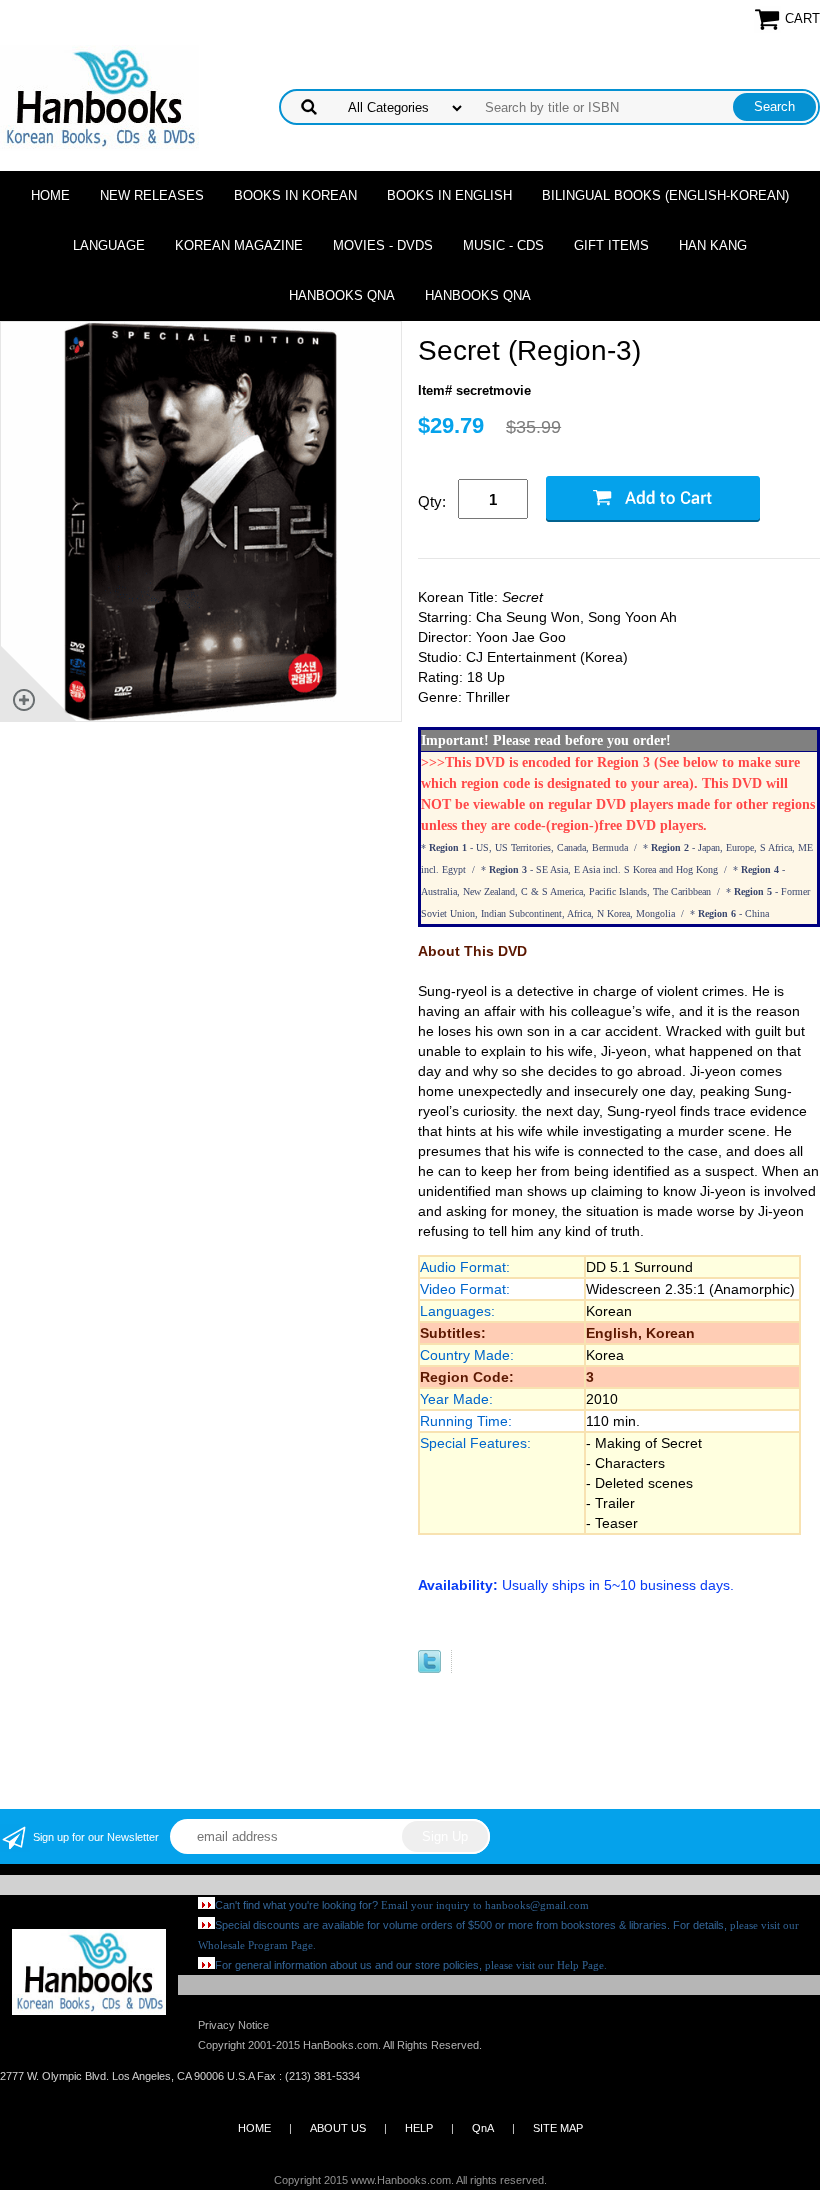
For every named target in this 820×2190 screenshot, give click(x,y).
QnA (483, 2128)
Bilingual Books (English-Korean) (665, 195)
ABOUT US (338, 2128)
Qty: (432, 501)
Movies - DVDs (383, 245)
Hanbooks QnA (342, 295)
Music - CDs (503, 245)
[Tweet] (429, 1668)
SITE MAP (558, 2128)
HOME (254, 2128)
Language (109, 245)
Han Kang (713, 245)
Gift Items (611, 245)
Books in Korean (295, 195)
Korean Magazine (239, 245)
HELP (419, 2128)
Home (50, 195)
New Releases (152, 195)
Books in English (449, 195)
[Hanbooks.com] (99, 96)
